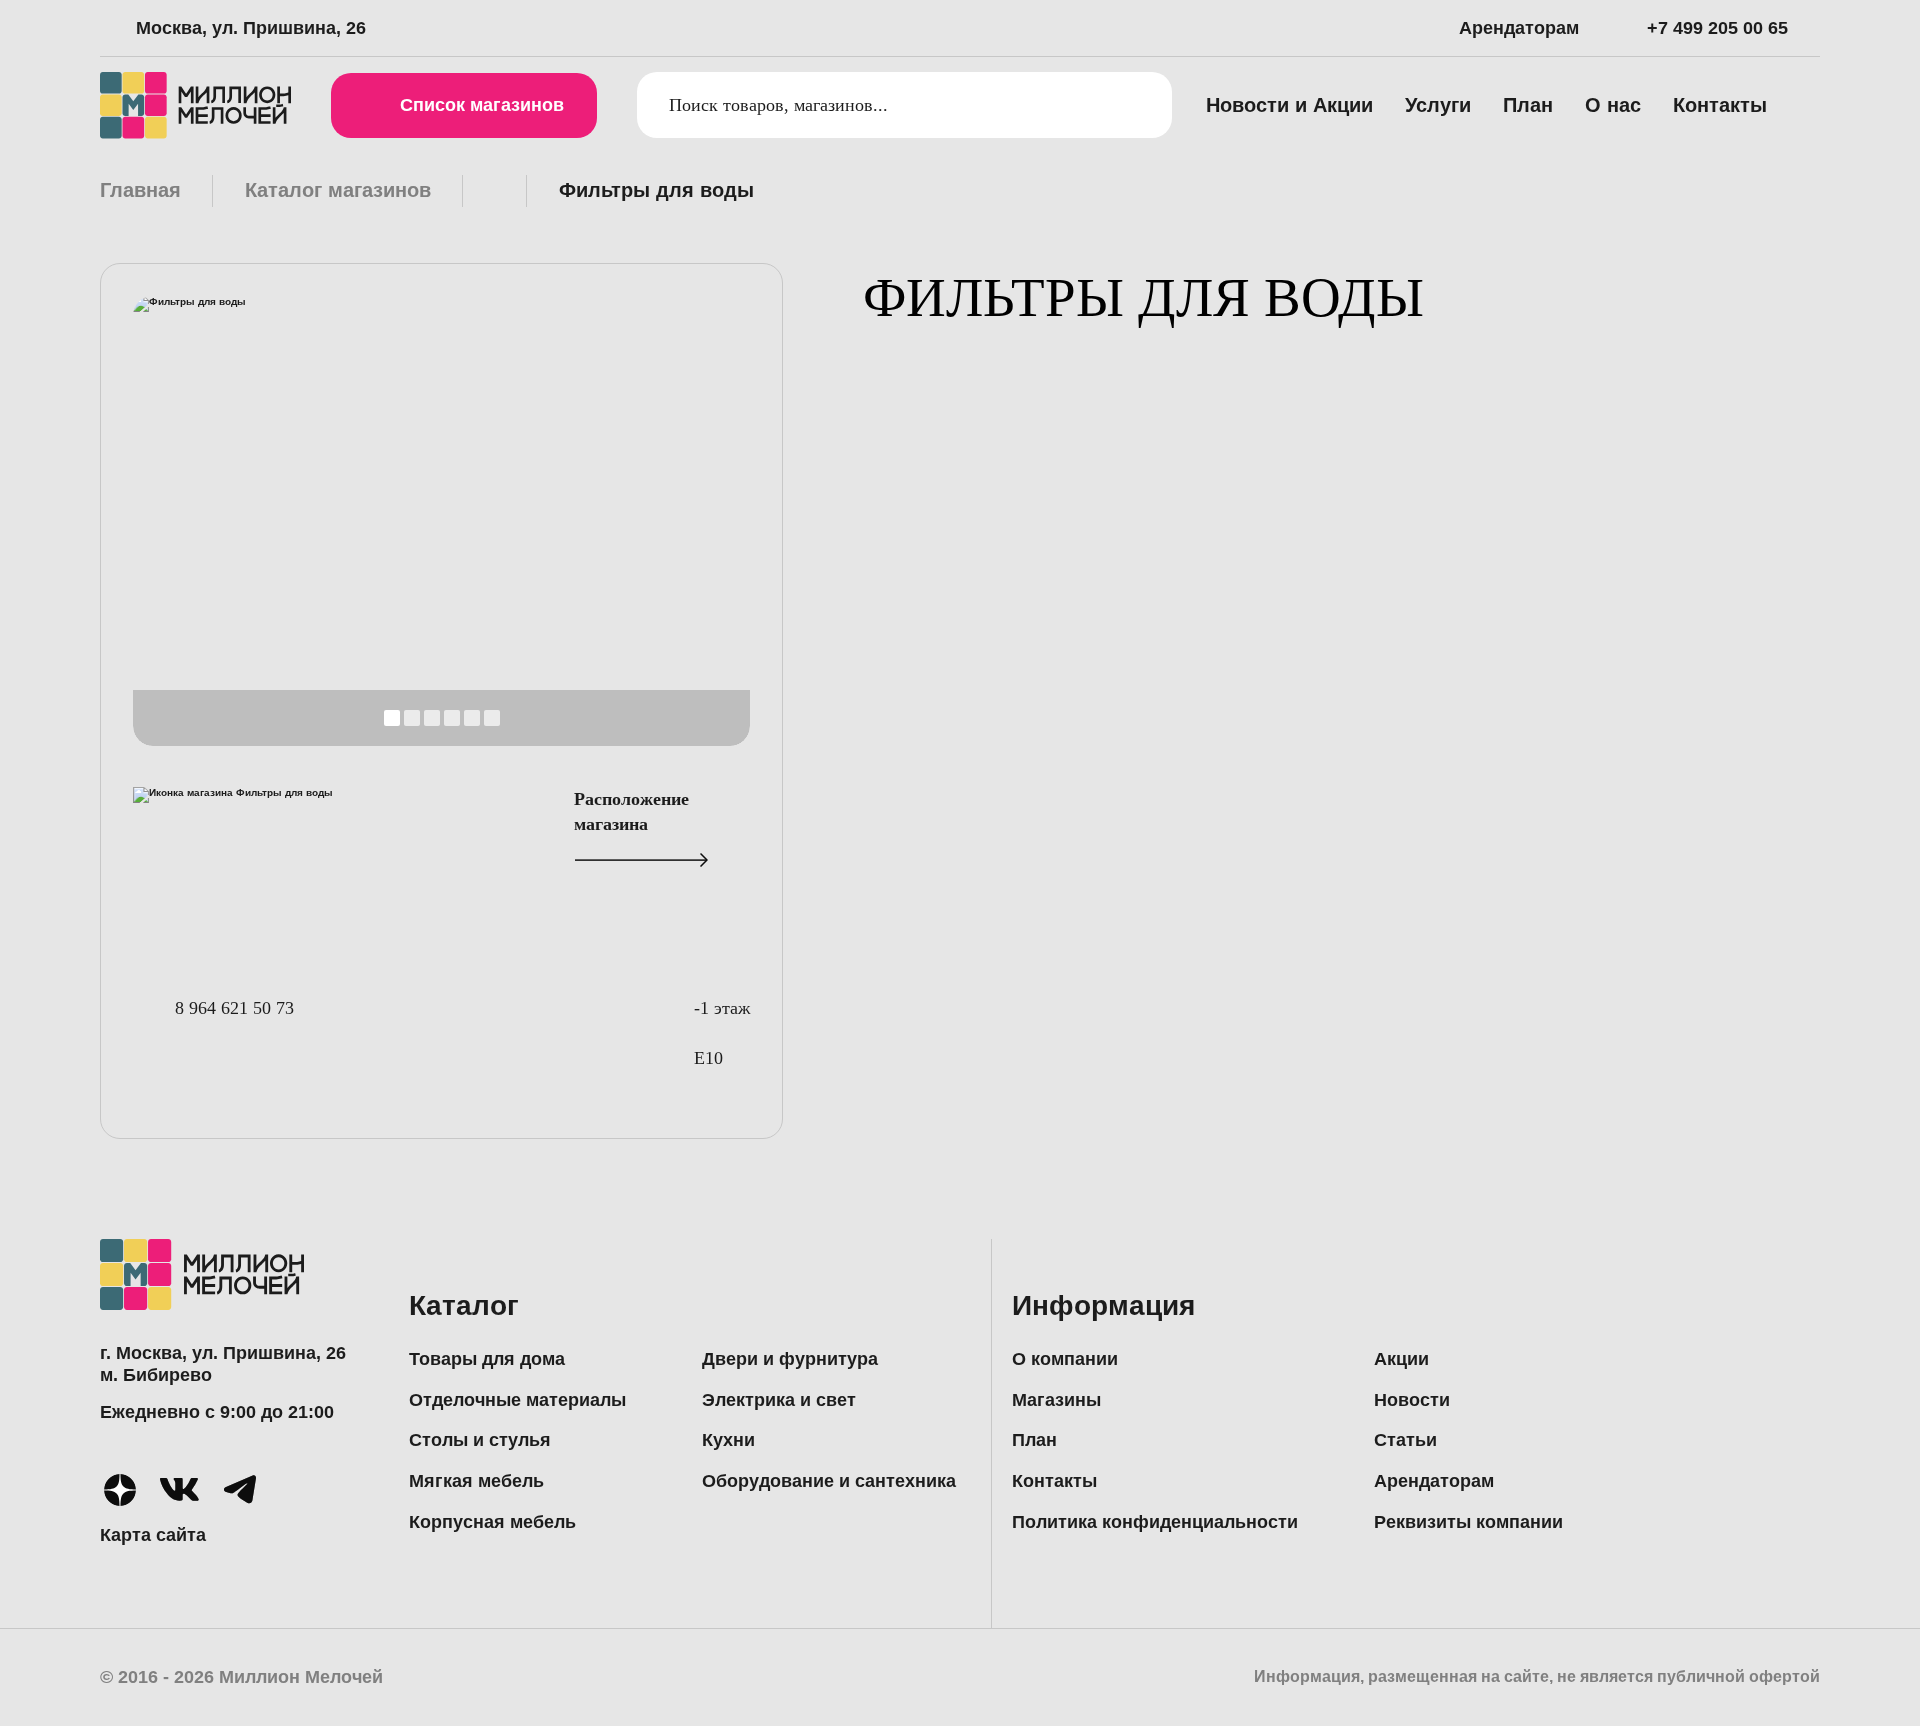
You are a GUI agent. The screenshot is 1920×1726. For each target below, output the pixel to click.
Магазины (1056, 1400)
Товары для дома (487, 1359)
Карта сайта (153, 1535)
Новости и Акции (1289, 105)
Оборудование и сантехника (829, 1481)
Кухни (728, 1440)
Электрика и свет (779, 1400)
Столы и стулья (480, 1440)
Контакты (1720, 105)
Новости (1412, 1400)
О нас (1613, 105)
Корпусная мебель (492, 1522)
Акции (1401, 1359)
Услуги (1438, 105)
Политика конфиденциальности (1155, 1522)
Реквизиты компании (1468, 1522)
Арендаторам (1519, 28)
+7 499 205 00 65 (1717, 28)
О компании (1065, 1359)
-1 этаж (722, 1008)
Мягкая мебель (476, 1481)
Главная (140, 190)
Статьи (1405, 1440)
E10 (708, 1058)
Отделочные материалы (517, 1400)
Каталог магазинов (338, 190)
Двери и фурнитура (790, 1359)
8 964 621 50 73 (234, 1008)
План (1528, 105)
